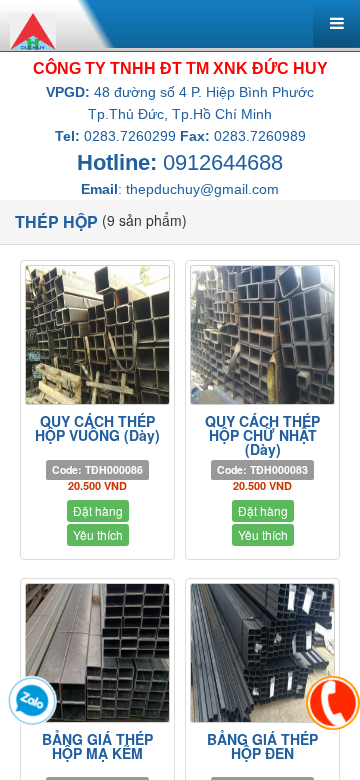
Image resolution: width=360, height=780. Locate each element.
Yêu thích (98, 534)
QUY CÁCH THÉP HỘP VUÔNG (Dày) (97, 428)
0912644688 (223, 162)
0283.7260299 (130, 136)
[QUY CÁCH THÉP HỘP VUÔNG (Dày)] (97, 335)
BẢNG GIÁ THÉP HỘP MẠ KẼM (97, 746)
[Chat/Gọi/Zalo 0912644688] (32, 701)
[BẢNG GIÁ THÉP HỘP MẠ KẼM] (97, 653)
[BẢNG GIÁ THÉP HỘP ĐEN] (262, 653)
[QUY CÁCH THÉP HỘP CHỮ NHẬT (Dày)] (262, 335)
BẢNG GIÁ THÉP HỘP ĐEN (262, 746)
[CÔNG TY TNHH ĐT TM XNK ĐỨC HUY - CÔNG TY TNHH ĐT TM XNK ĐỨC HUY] (33, 29)
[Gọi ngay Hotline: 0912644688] (333, 703)
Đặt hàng (98, 510)
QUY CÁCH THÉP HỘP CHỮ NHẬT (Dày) (262, 435)
